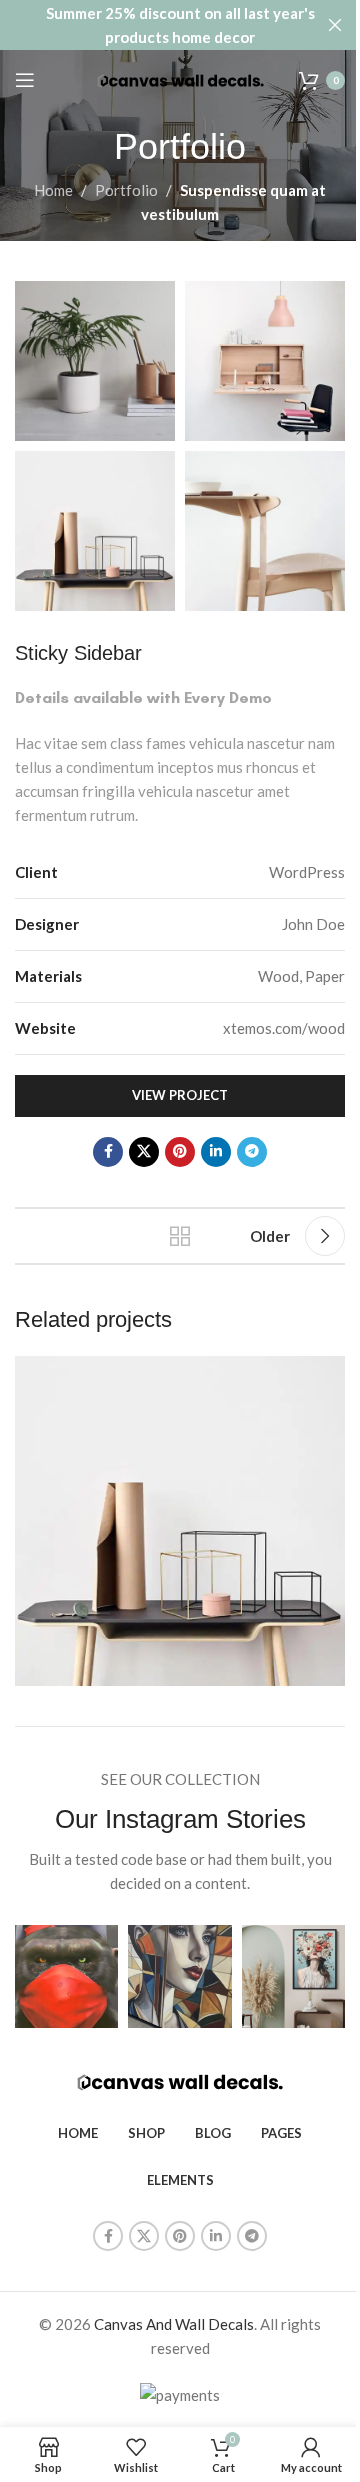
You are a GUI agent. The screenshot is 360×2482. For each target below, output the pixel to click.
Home (53, 190)
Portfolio (126, 190)
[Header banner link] (180, 25)
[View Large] (327, 1373)
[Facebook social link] (108, 1152)
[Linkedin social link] (216, 1152)
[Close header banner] (335, 25)
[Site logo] (180, 79)
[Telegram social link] (252, 1152)
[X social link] (144, 1152)
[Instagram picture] (66, 1976)
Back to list (180, 1236)
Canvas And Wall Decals (174, 2324)
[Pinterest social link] (180, 1152)
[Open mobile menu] (25, 80)
